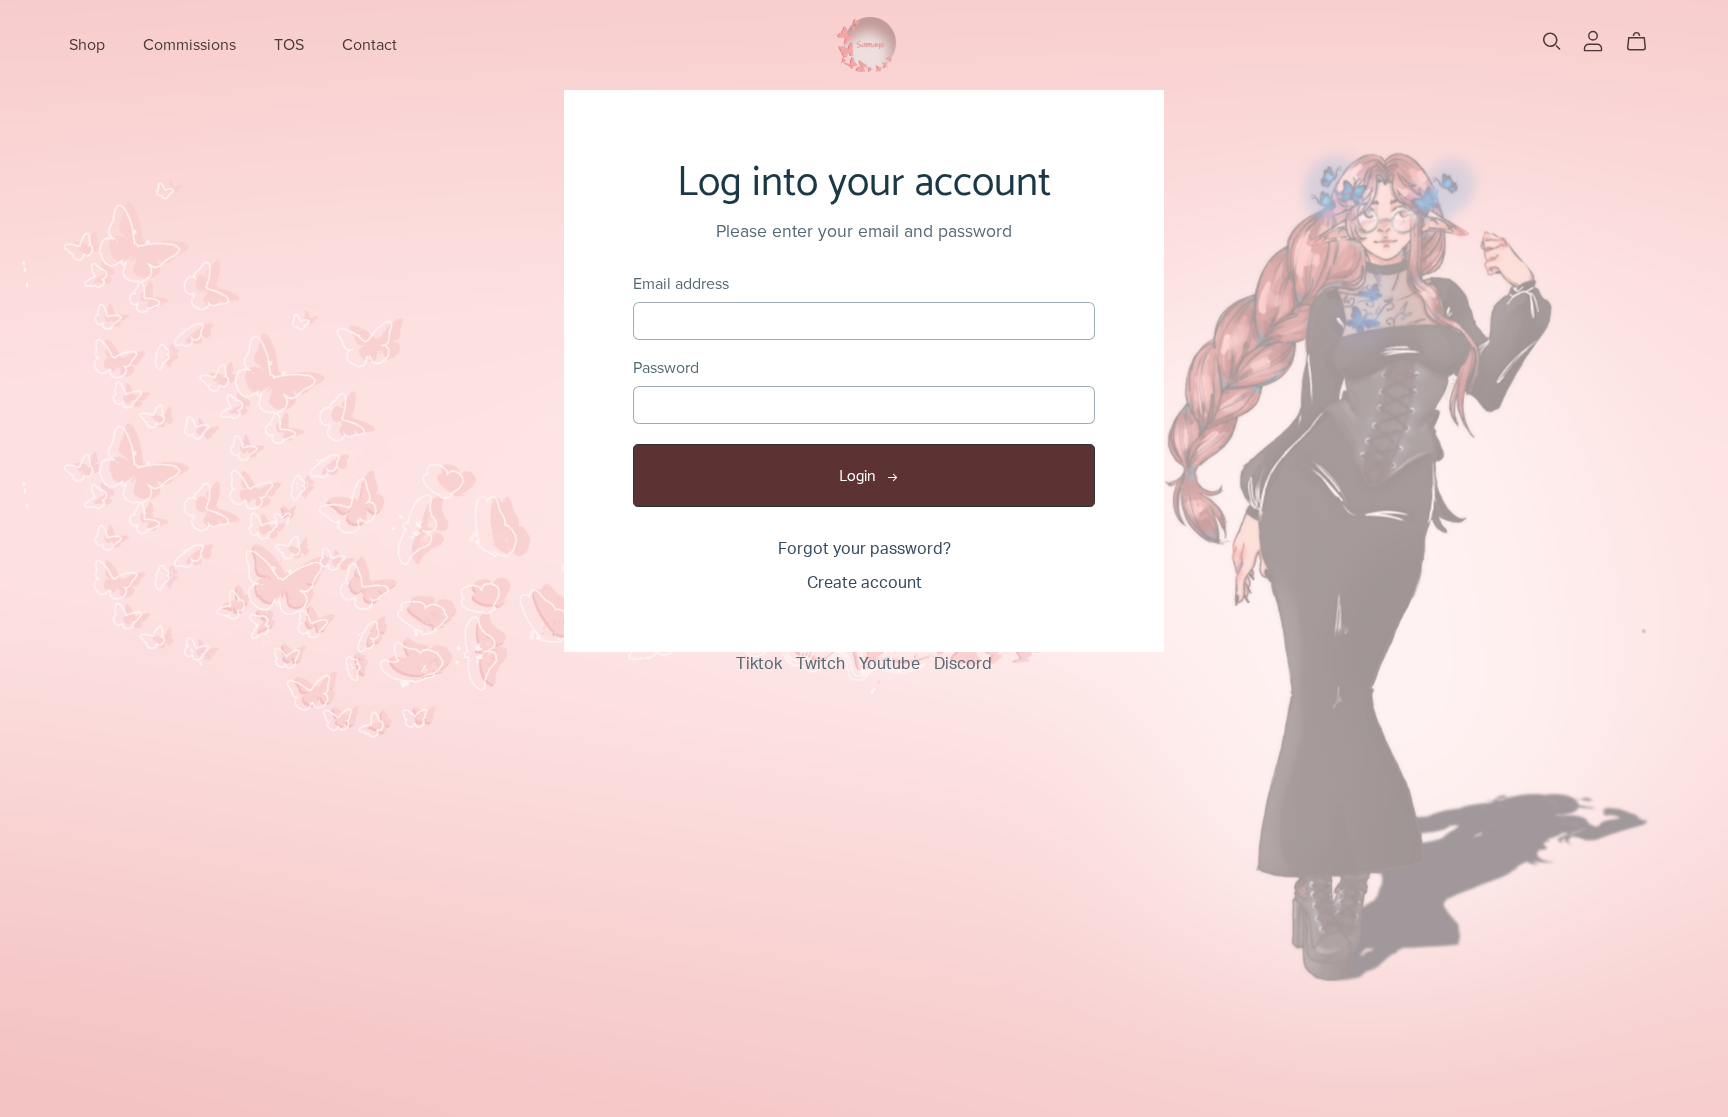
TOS (289, 44)
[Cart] (1644, 42)
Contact (369, 44)
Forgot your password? (864, 549)
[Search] (1552, 41)
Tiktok (761, 664)
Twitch (822, 664)
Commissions (189, 44)
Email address (681, 284)
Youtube (891, 664)
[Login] (1593, 40)
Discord (963, 664)
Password (666, 368)
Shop (87, 44)
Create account (864, 583)
